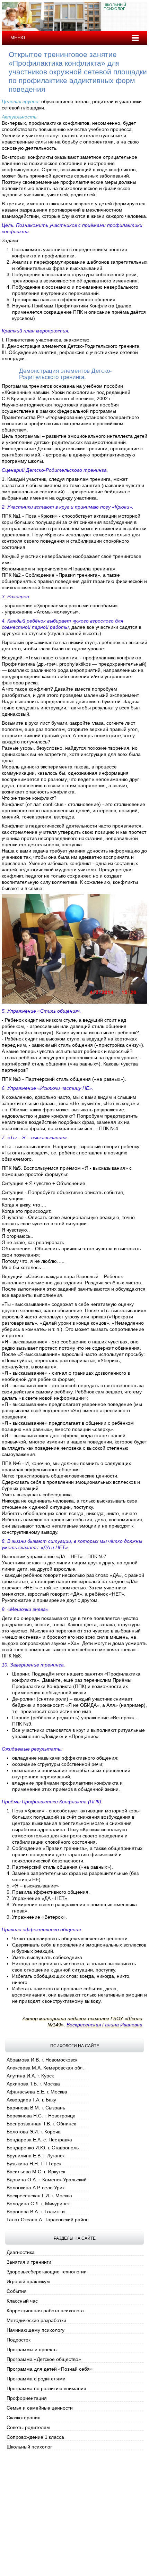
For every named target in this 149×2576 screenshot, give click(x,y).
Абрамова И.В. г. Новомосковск (42, 2060)
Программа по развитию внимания (46, 2388)
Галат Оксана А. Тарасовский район (48, 2220)
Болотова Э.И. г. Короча (34, 2132)
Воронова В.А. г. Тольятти (36, 2212)
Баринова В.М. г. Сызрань (36, 2108)
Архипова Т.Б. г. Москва (33, 2084)
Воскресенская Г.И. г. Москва (39, 2196)
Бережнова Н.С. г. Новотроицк (41, 2116)
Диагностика (21, 2252)
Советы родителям (28, 2427)
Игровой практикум (28, 2281)
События (17, 2291)
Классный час (22, 2301)
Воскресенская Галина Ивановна (104, 2025)
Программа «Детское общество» (44, 2359)
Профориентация (27, 2398)
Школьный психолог (29, 2447)
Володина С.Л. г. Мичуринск (38, 2204)
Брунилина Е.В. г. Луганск (36, 2156)
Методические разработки (36, 2320)
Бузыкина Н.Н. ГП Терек (34, 2164)
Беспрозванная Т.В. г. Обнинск (41, 2124)
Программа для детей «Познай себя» (50, 2369)
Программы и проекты (32, 2349)
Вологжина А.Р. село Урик (36, 2188)
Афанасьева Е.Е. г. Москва (37, 2092)
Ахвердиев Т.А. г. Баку (31, 2100)
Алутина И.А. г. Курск (30, 2076)
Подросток (19, 2340)
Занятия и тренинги (29, 2262)
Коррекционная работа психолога (45, 2311)
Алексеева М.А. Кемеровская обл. (45, 2068)
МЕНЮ (18, 38)
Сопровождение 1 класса (35, 2437)
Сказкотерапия (24, 2418)
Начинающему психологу (36, 2330)
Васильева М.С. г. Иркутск (36, 2172)
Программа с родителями (36, 2379)
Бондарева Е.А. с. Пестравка (39, 2140)
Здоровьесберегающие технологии (47, 2272)
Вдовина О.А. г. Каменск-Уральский (47, 2180)
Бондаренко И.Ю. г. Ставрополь (43, 2148)
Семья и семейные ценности (40, 2408)
